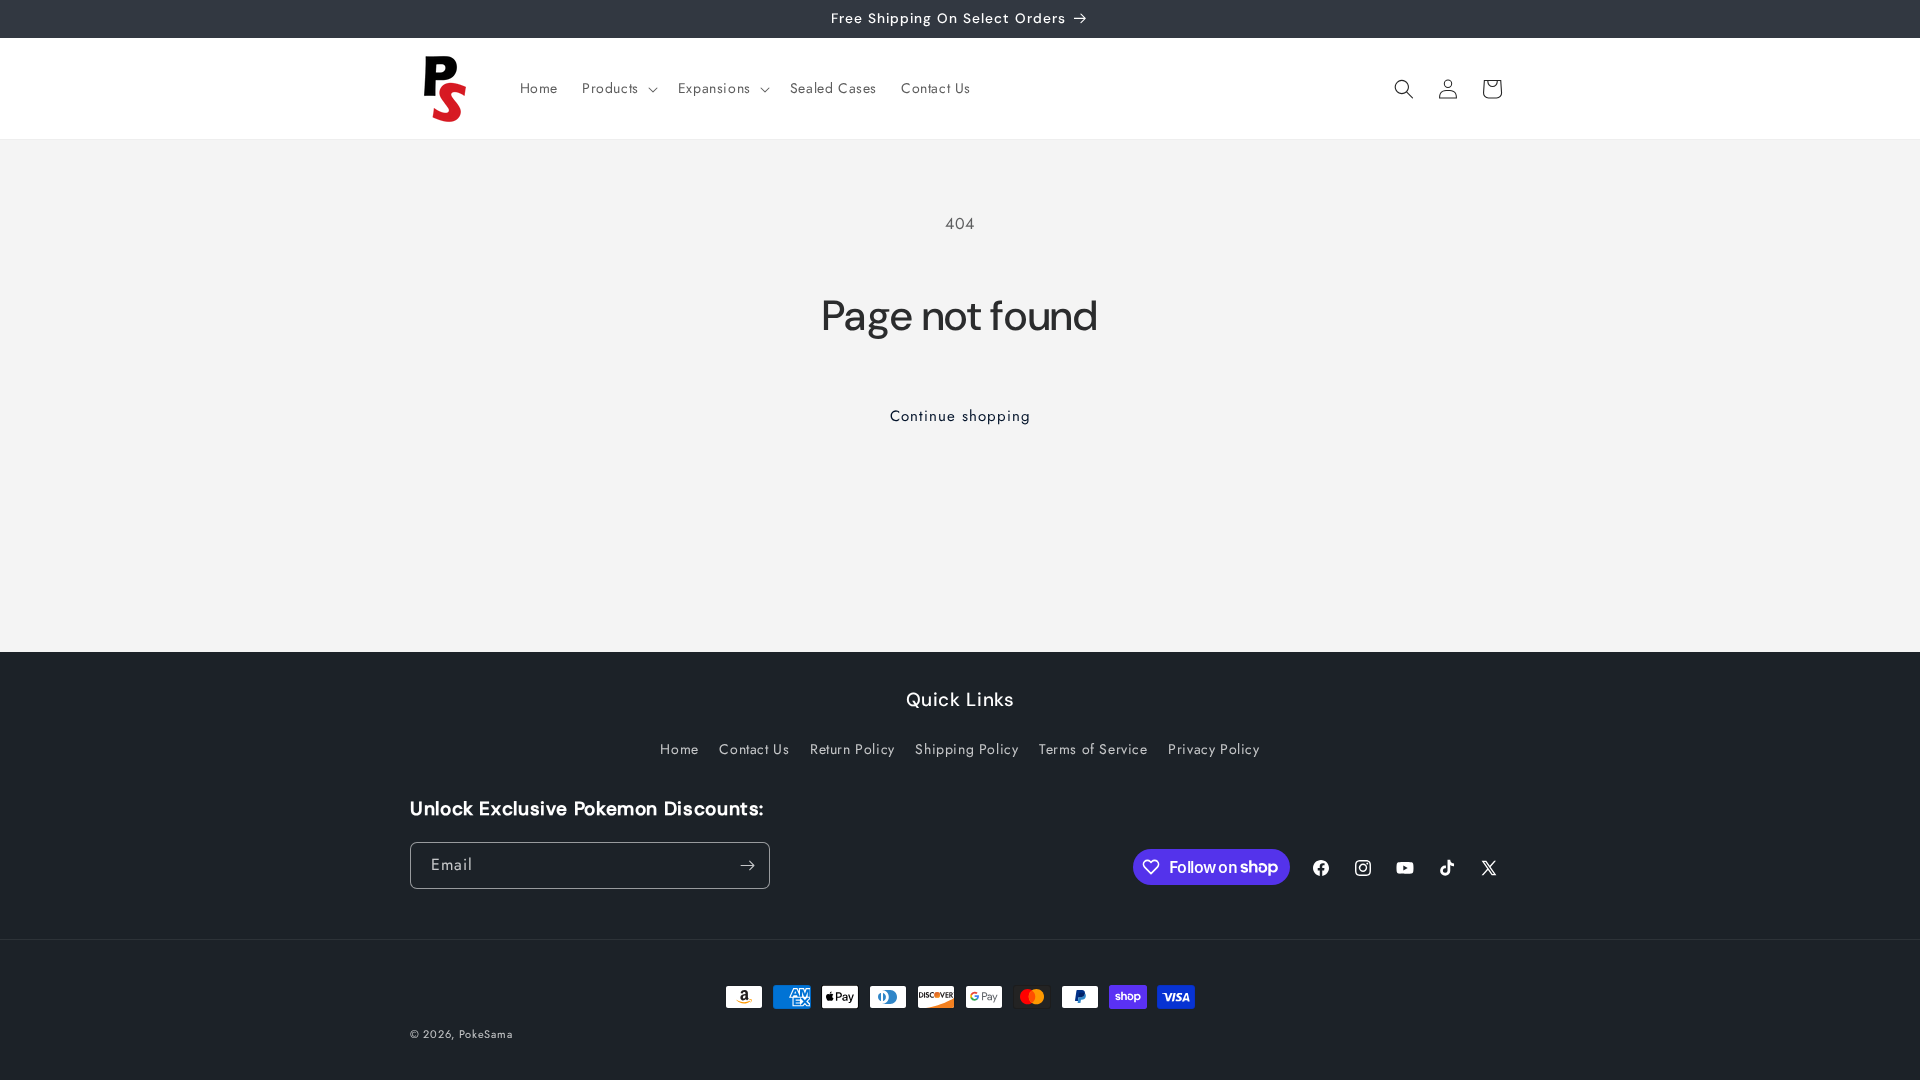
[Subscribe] (747, 865)
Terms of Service (1093, 749)
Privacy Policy (1213, 749)
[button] (618, 88)
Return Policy (852, 749)
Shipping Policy (966, 749)
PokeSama (486, 1034)
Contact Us (754, 749)
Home (679, 749)
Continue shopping (960, 416)
